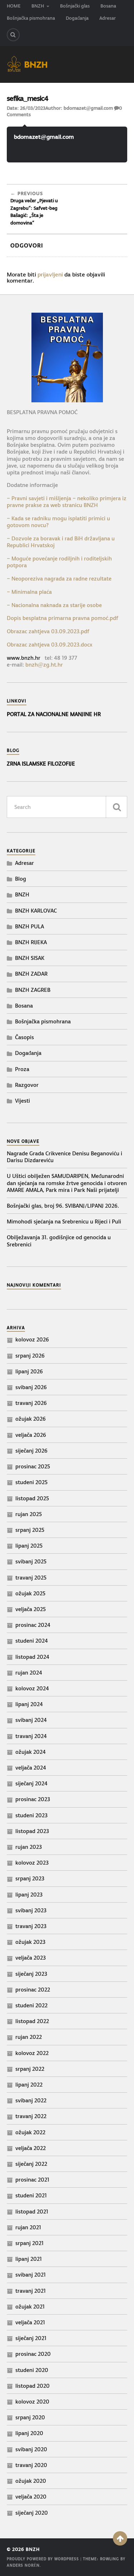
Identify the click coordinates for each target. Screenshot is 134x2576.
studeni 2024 (32, 1641)
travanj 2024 (31, 1736)
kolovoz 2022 (32, 2053)
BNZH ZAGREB (33, 990)
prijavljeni (50, 274)
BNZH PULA (29, 926)
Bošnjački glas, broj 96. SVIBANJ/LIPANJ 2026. (63, 1206)
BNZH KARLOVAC (36, 911)
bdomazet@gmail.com (88, 108)
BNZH (38, 6)
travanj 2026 (31, 1403)
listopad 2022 (32, 2021)
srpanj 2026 (30, 1356)
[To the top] (120, 2538)
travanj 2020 (31, 2465)
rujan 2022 (29, 2037)
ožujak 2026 (31, 1419)
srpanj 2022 (30, 2069)
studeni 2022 (31, 2005)
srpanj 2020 (30, 2417)
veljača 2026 (31, 1435)
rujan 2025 (29, 1514)
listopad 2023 (32, 1831)
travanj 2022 (31, 2116)
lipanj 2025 (29, 1546)
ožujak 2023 (30, 1942)
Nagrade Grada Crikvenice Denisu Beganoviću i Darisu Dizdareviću (64, 1157)
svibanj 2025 (31, 1561)
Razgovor (27, 1085)
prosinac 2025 (33, 1466)
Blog (21, 879)
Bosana (108, 6)
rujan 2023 (29, 1847)
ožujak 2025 (30, 1593)
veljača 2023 (31, 1958)
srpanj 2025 (30, 1530)
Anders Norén (23, 2565)
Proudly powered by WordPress (43, 2559)
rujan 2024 (29, 1673)
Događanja (77, 18)
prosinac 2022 (33, 1990)
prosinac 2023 (33, 1799)
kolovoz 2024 (32, 1688)
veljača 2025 (31, 1609)
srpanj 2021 (29, 2243)
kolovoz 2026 (32, 1339)
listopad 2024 (32, 1657)
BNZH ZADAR (31, 974)
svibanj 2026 (31, 1387)
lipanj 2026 (29, 1371)
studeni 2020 (32, 2370)
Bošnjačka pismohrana (31, 18)
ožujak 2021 (30, 2307)
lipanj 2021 (29, 2259)
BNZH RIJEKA (31, 942)
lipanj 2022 (29, 2085)
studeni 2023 (31, 1815)
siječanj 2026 (31, 1451)
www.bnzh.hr (24, 658)
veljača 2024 (31, 1768)
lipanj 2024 (29, 1704)
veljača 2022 (31, 2148)
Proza (22, 1069)
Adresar (108, 18)
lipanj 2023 (29, 1895)
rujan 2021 (28, 2227)
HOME (14, 6)
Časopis (24, 1037)
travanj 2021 (31, 2291)
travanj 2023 (31, 1926)
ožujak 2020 (31, 2481)
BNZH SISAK (30, 958)
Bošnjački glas (75, 6)
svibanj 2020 (31, 2449)
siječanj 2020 (32, 2513)
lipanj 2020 (29, 2433)
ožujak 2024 (31, 1752)
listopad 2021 (32, 2212)
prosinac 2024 (33, 1625)
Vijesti (23, 1101)
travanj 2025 (31, 1578)
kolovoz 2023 (32, 1863)
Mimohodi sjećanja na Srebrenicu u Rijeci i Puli (64, 1221)
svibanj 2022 (31, 2100)
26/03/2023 (33, 108)
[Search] (13, 35)
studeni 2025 (31, 1482)
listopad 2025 (32, 1498)
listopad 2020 (33, 2386)
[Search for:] (67, 807)
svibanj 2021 (31, 2275)
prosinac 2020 (33, 2354)
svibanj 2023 (31, 1910)
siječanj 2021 (31, 2338)
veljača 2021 (30, 2322)
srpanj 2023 (30, 1878)
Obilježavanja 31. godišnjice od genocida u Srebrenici (59, 1241)
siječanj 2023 (31, 1974)
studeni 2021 (31, 2195)
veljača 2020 (31, 2497)
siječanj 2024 (31, 1783)
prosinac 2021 (32, 2180)
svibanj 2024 (31, 1720)
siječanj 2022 (31, 2164)
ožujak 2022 (30, 2132)
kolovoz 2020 (32, 2402)
